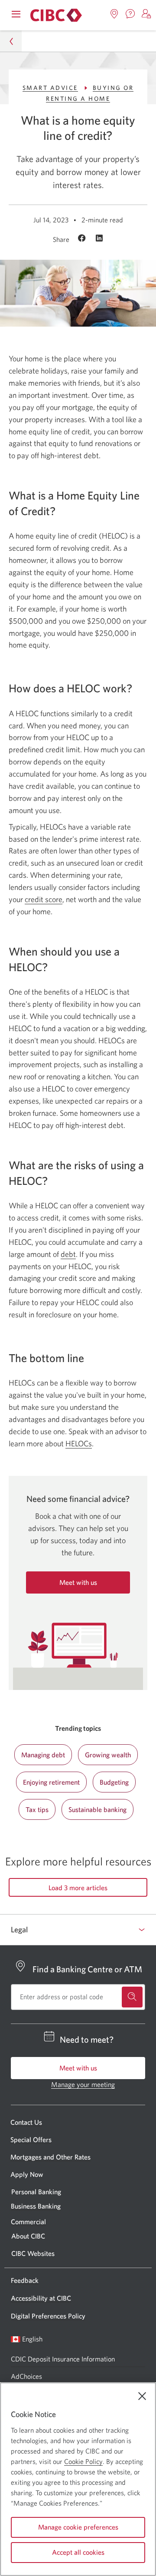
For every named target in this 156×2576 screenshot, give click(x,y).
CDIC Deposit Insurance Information (63, 2359)
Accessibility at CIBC (41, 2298)
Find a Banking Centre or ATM (87, 1969)
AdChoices (26, 2376)
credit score (44, 899)
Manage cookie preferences (78, 2527)
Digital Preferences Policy (48, 2316)
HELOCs (79, 1443)
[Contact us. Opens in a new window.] (130, 14)
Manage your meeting (83, 2084)
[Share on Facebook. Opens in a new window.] (83, 239)
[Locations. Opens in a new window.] (114, 14)
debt (68, 1254)
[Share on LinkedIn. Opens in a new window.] (99, 239)
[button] (146, 14)
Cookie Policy (83, 2461)
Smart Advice (50, 88)
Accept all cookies (78, 2552)
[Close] (142, 2396)
